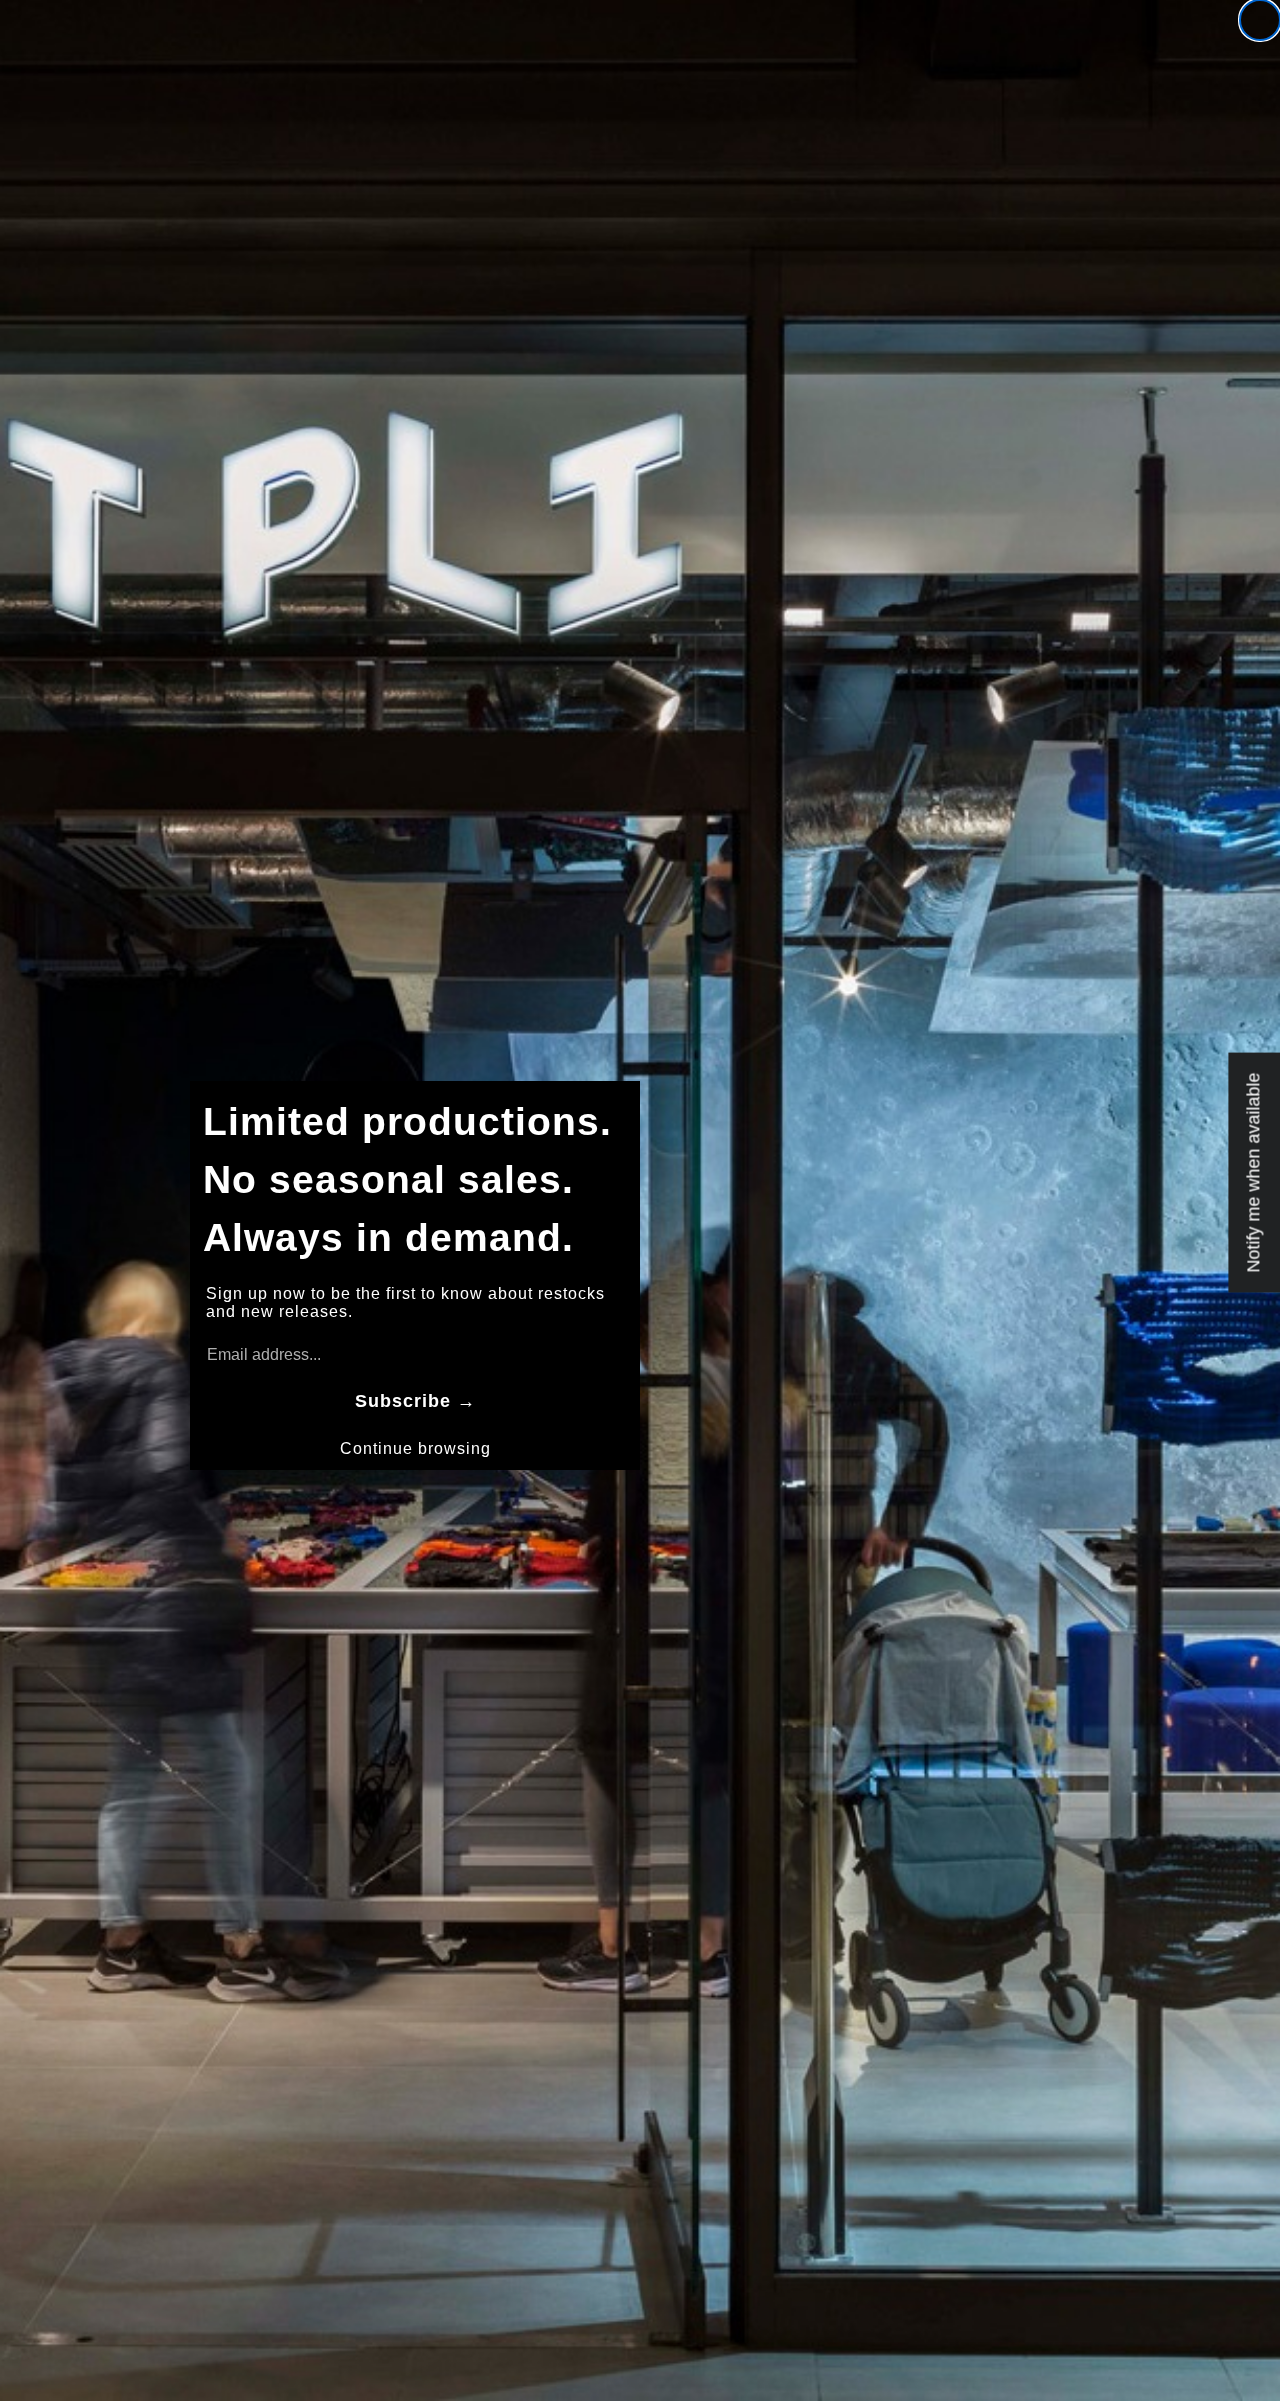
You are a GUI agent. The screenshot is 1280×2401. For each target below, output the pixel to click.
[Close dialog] (1260, 20)
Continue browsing (415, 1448)
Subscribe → (415, 1401)
